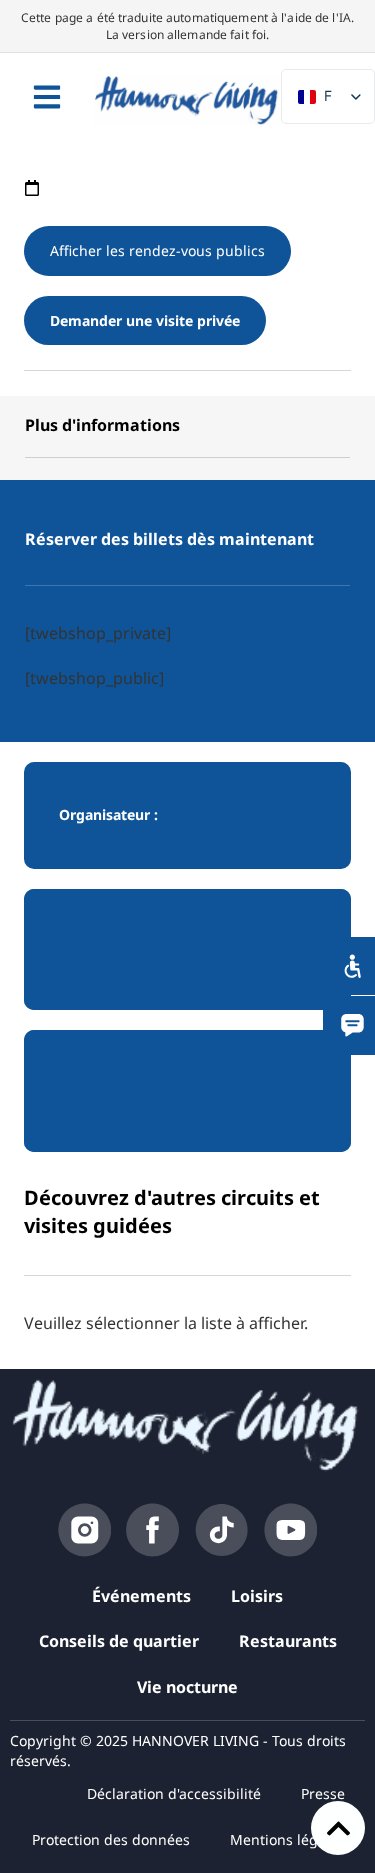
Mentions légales (287, 1839)
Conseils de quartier (119, 1641)
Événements (141, 1596)
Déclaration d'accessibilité (174, 1793)
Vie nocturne (187, 1687)
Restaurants (288, 1641)
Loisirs (257, 1596)
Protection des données (111, 1839)
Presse (323, 1793)
